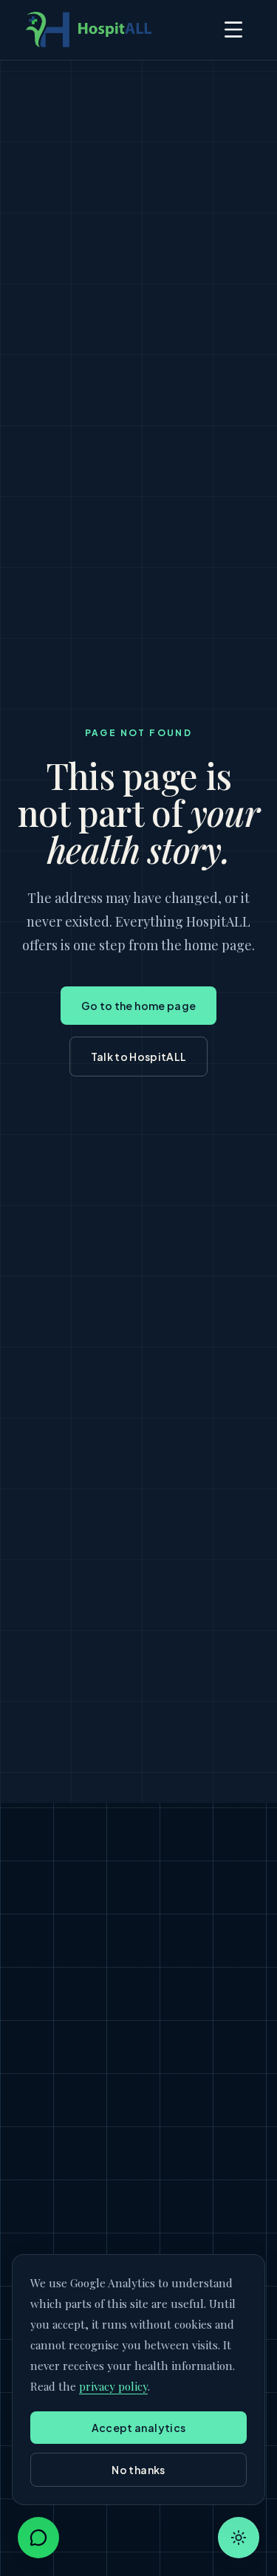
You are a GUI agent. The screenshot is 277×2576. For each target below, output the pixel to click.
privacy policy (113, 2386)
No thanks (138, 2470)
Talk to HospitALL (139, 1057)
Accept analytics (139, 2428)
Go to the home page (139, 1006)
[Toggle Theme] (239, 2538)
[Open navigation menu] (233, 30)
